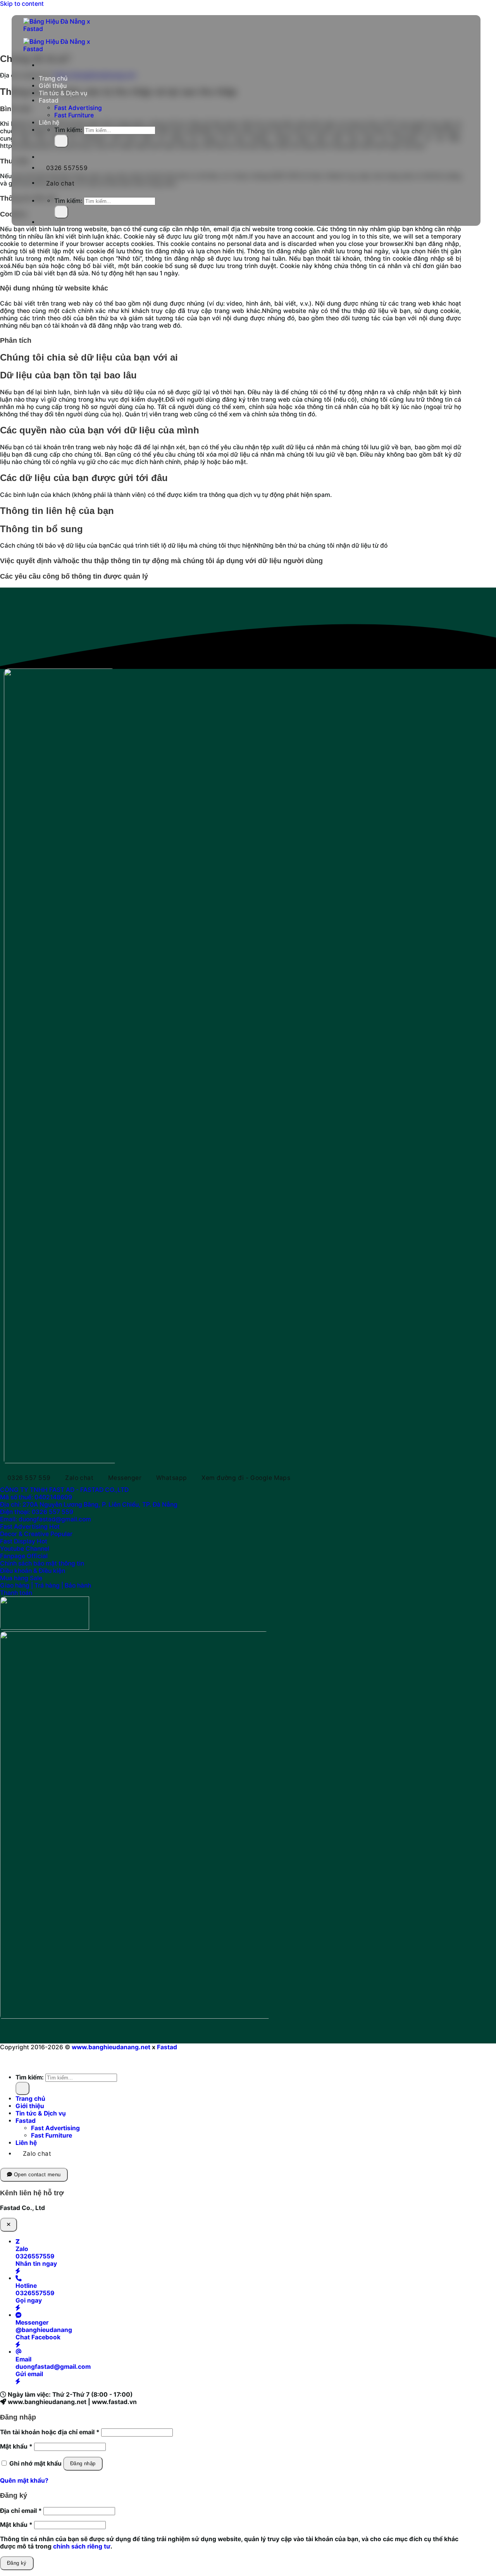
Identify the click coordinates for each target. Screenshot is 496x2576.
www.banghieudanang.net (111, 2047)
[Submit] (61, 141)
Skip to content (22, 4)
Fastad (49, 101)
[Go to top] (7, 2060)
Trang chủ (53, 78)
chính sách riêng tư (82, 2546)
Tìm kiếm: (68, 130)
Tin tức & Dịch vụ (63, 93)
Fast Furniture (74, 115)
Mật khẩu (16, 2446)
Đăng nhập (83, 2463)
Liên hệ (49, 123)
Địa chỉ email (21, 2511)
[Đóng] (9, 2225)
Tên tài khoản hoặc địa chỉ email (50, 2432)
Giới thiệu (53, 86)
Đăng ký (17, 2563)
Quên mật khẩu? (24, 2481)
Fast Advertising (78, 108)
